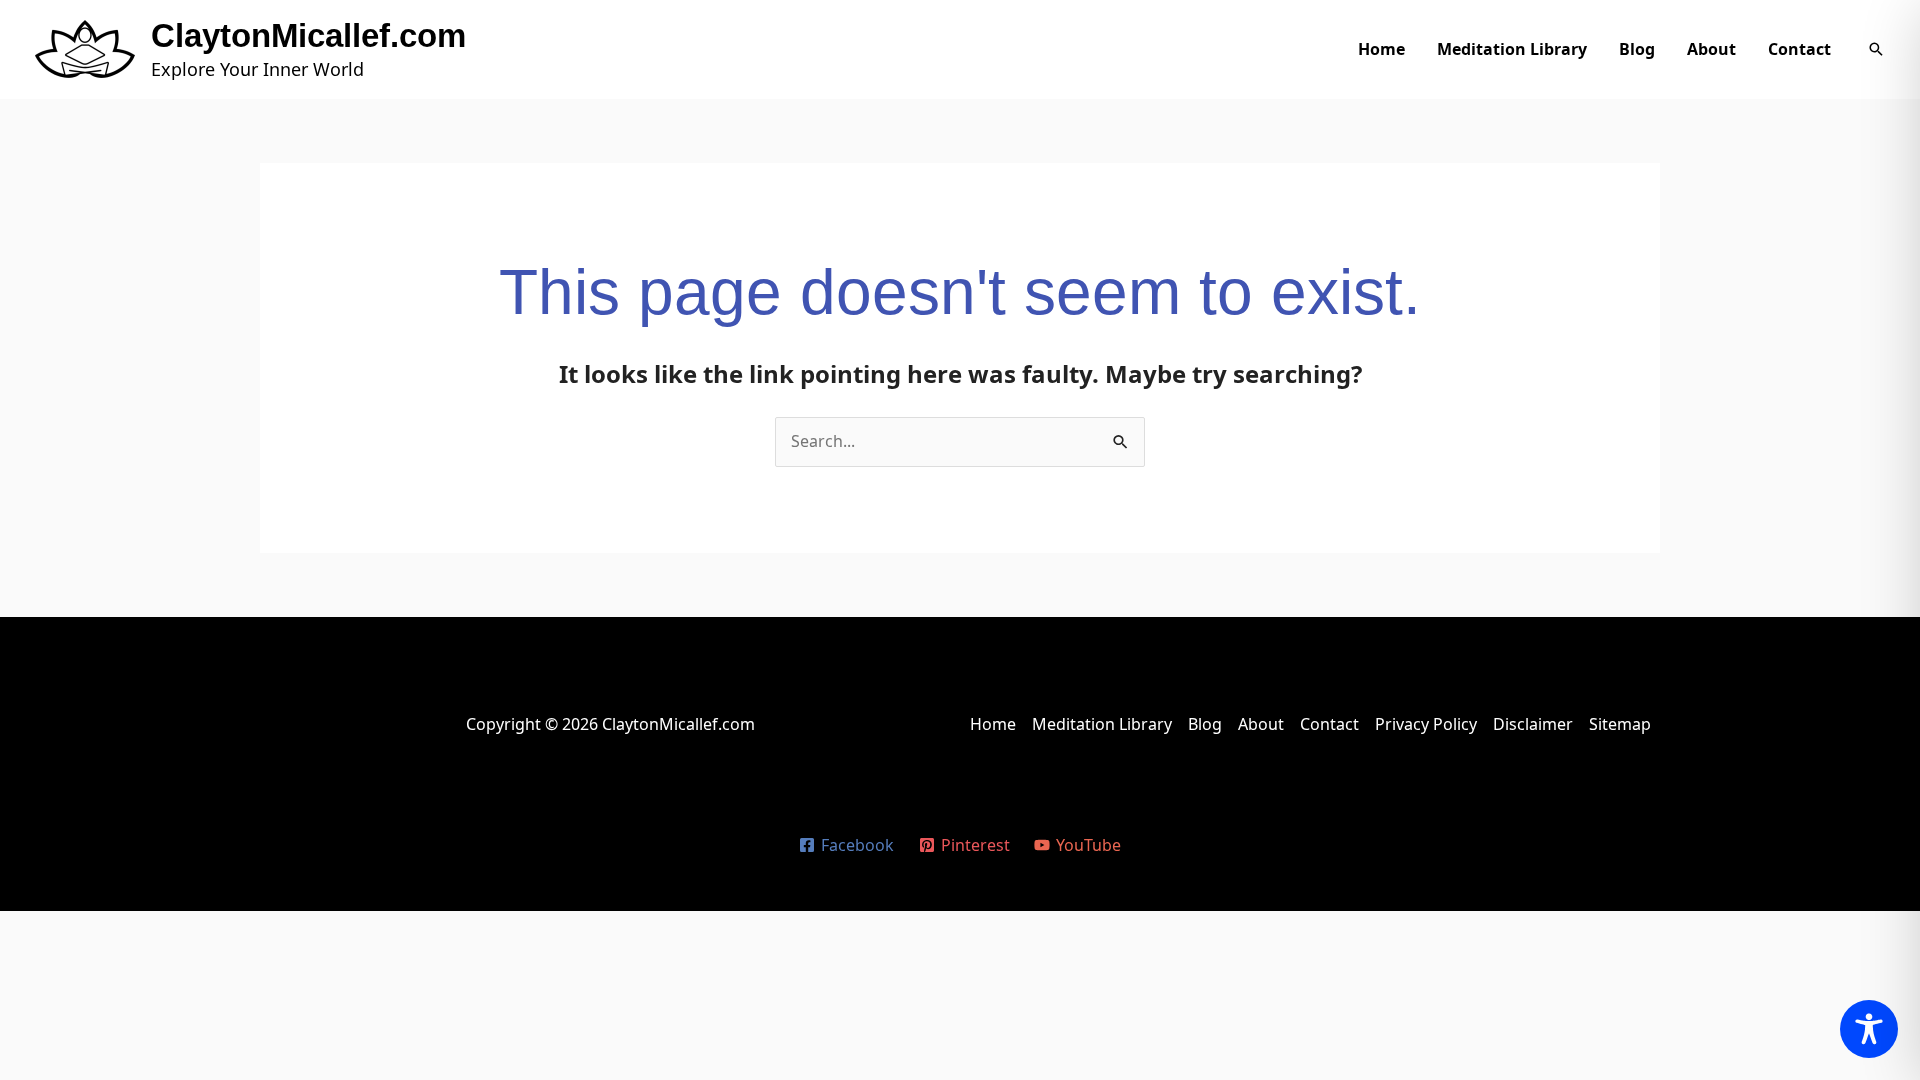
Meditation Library (1512, 49)
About (1711, 49)
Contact (1799, 49)
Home (1381, 49)
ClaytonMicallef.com (308, 35)
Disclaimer (1533, 724)
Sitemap (1620, 724)
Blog (1637, 49)
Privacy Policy (1426, 724)
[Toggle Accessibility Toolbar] (1869, 1029)
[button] (1876, 49)
